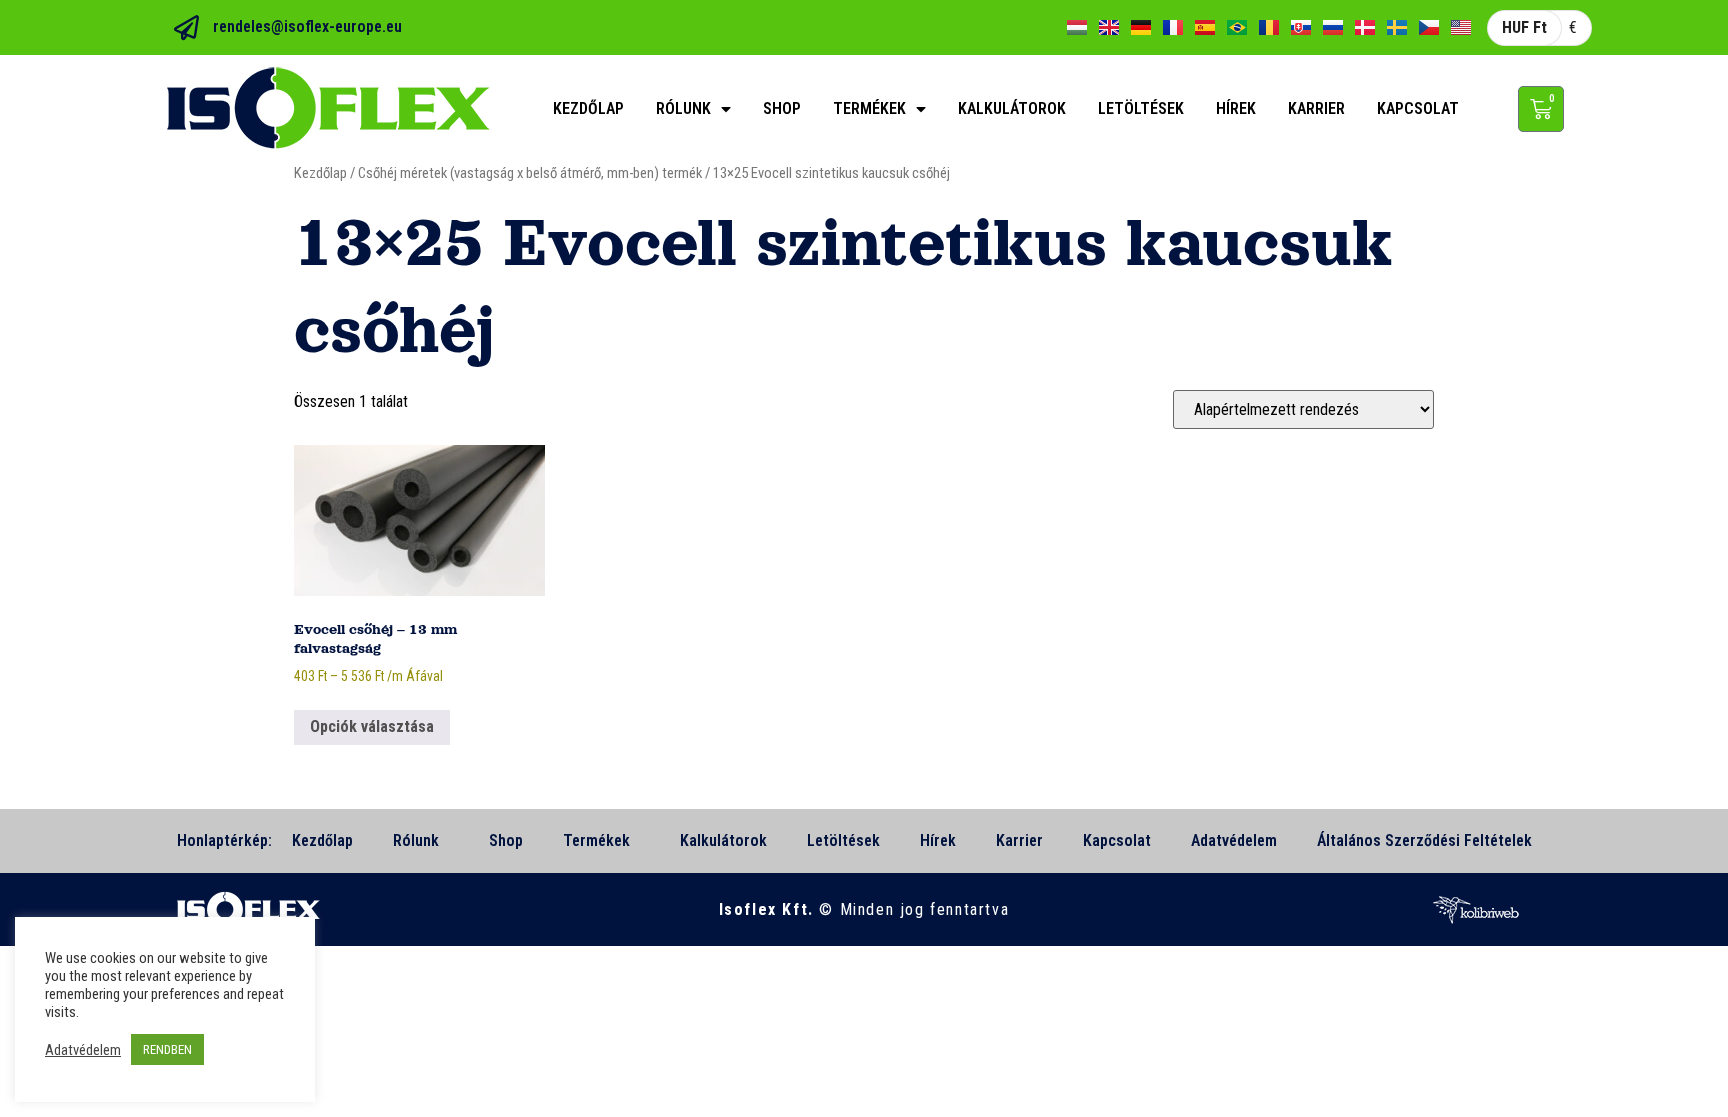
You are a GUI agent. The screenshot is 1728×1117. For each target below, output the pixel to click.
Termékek (869, 108)
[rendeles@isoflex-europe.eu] (186, 27)
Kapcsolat (1418, 108)
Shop (782, 108)
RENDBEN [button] (167, 1049)
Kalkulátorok (1012, 108)
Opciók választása (372, 726)
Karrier (1316, 108)
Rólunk (683, 108)
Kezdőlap (588, 108)
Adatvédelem (1234, 840)
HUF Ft (1524, 27)
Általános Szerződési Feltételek (1424, 840)
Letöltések (1141, 108)
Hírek (1236, 108)
